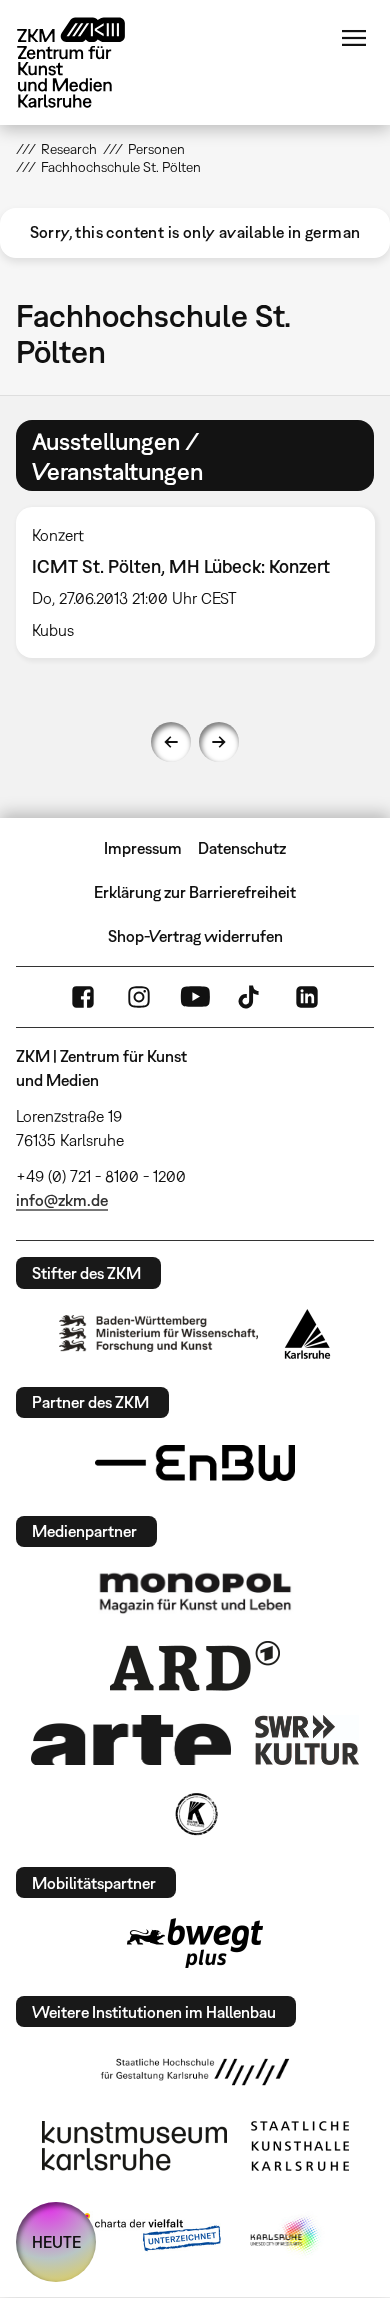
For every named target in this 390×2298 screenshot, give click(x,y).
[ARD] (195, 1666)
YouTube (195, 997)
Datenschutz (242, 848)
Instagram (139, 997)
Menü (354, 38)
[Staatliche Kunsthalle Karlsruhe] (300, 2146)
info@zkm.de (62, 1200)
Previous (171, 742)
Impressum (143, 848)
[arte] (131, 1739)
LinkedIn (307, 997)
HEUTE (56, 2242)
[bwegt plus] (195, 1943)
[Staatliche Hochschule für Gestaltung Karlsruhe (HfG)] (195, 2072)
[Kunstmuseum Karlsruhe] (134, 2146)
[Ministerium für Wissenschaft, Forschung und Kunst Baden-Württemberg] (159, 1333)
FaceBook (83, 997)
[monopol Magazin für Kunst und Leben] (195, 1592)
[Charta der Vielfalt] (143, 2236)
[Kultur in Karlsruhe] (195, 1814)
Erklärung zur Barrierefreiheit (195, 892)
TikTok (251, 997)
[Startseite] (86, 62)
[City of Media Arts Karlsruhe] (286, 2236)
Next (219, 742)
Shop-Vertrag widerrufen (195, 936)
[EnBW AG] (195, 1463)
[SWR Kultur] (307, 1740)
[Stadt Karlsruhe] (307, 1334)
